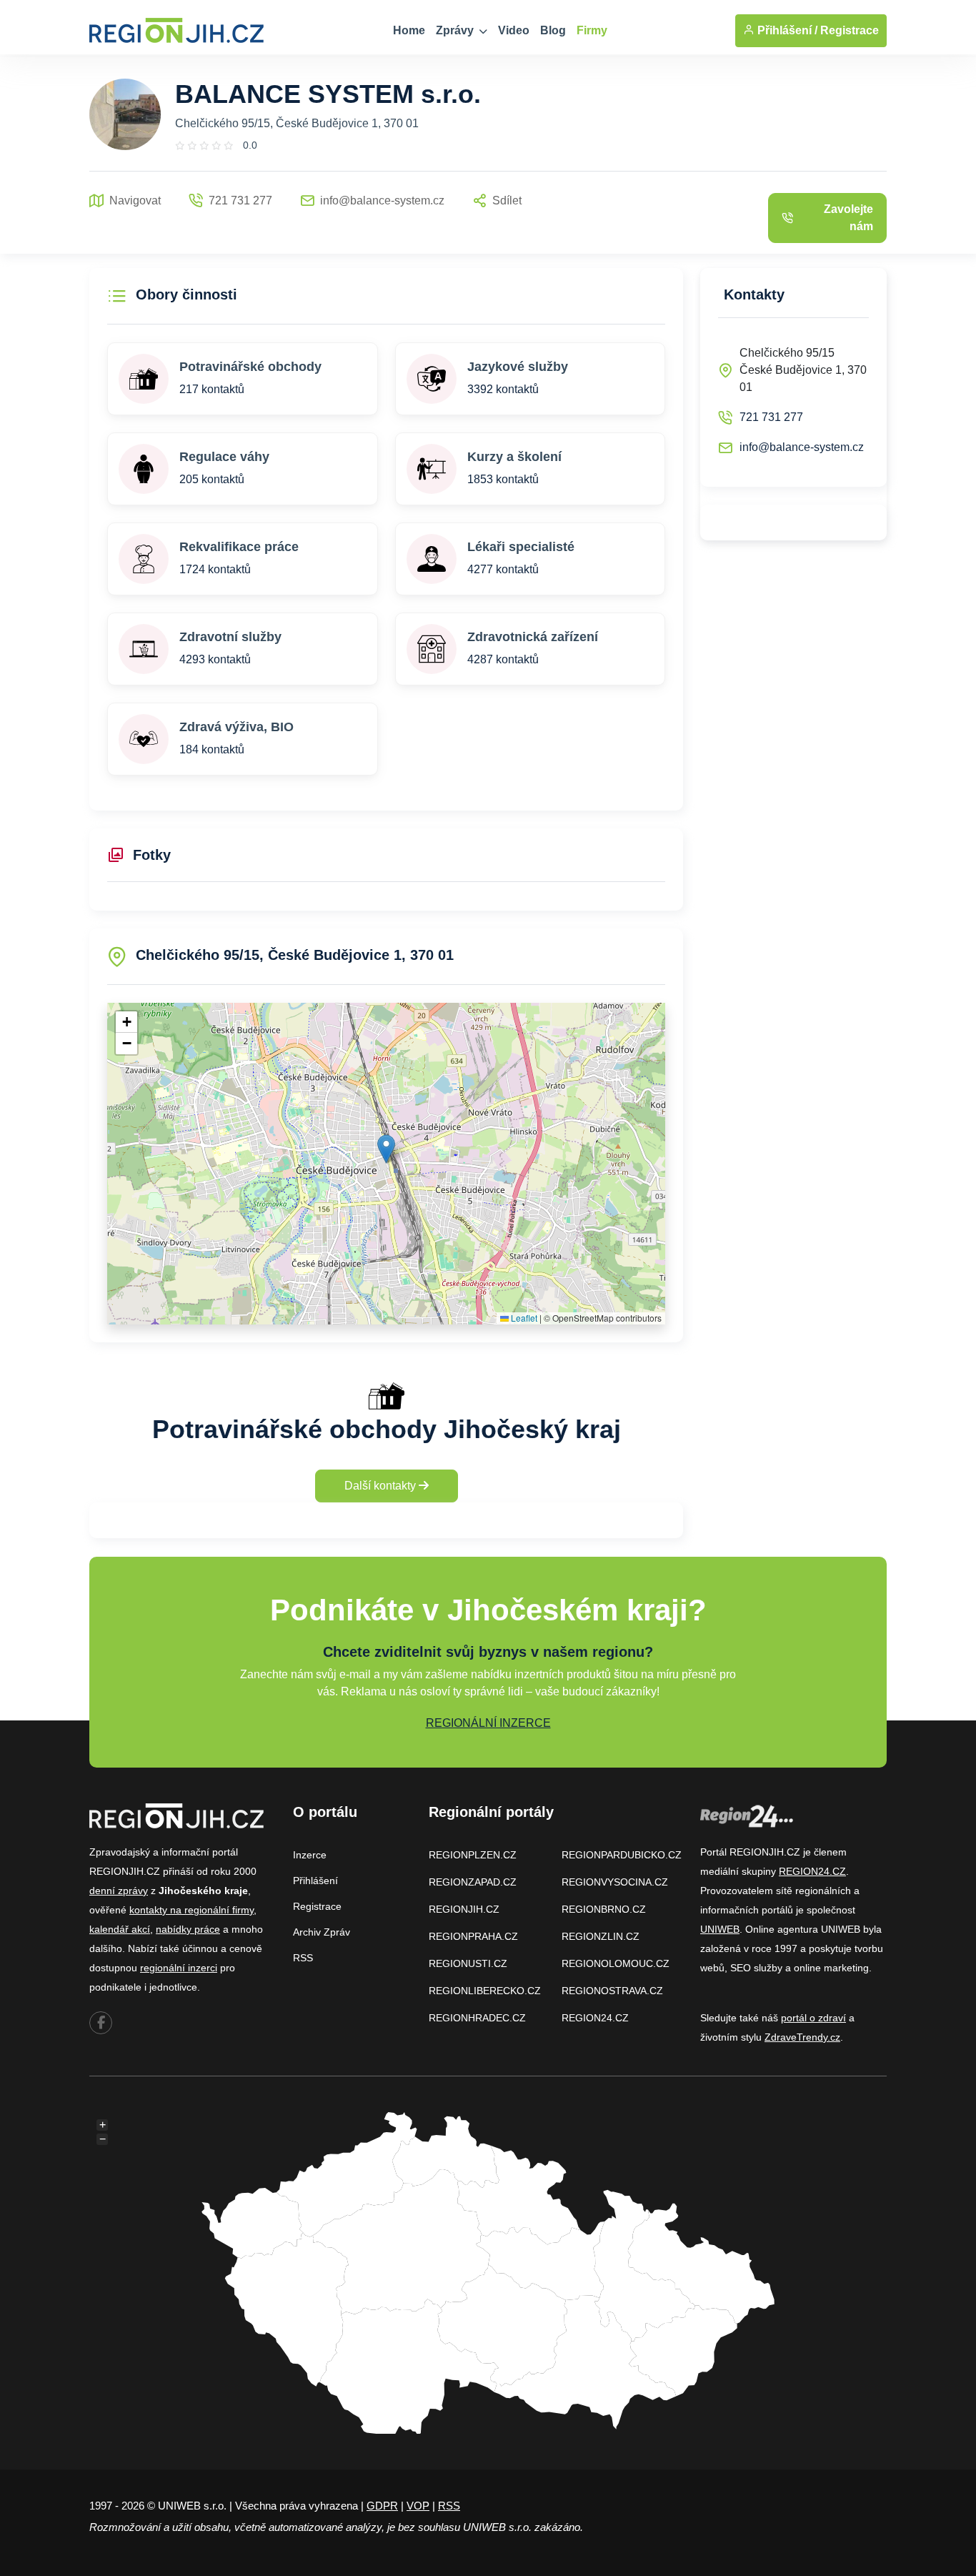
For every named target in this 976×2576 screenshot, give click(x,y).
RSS (303, 1958)
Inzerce (310, 1855)
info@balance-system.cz (802, 447)
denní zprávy (119, 1891)
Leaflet (523, 1318)
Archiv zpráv (322, 1932)
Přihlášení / (786, 30)
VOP (418, 2506)
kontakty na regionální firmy (191, 1910)
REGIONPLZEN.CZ (473, 1855)
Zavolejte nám (848, 218)
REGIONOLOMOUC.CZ (616, 1963)
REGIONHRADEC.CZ (477, 2018)
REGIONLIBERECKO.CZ (485, 1991)
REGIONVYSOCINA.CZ (615, 1882)
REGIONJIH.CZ (464, 1909)
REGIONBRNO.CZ (604, 1909)
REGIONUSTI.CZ (468, 1963)
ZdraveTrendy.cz (802, 2037)
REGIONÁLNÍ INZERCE (488, 1723)
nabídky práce (188, 1929)
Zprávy (456, 30)
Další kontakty (382, 1486)
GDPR (382, 2506)
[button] (386, 1149)
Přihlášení (315, 1881)
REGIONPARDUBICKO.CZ (622, 1855)
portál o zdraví (813, 2018)
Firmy (592, 30)
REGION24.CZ (595, 2018)
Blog (553, 30)
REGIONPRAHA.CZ (473, 1936)
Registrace (850, 30)
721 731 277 (771, 417)
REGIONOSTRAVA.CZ (612, 1991)
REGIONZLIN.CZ (601, 1936)
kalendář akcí (120, 1929)
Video (514, 30)
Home (409, 30)
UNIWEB (720, 1929)
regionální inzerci (179, 1968)
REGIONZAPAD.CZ (473, 1882)
